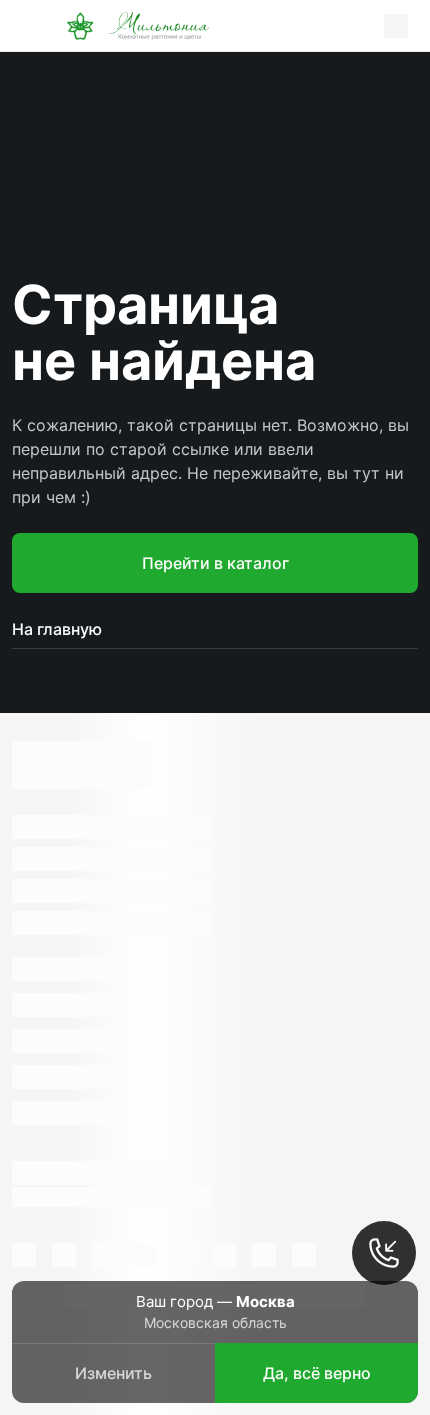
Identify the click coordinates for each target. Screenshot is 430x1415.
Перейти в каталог (215, 563)
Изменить (113, 1373)
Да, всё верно (317, 1373)
